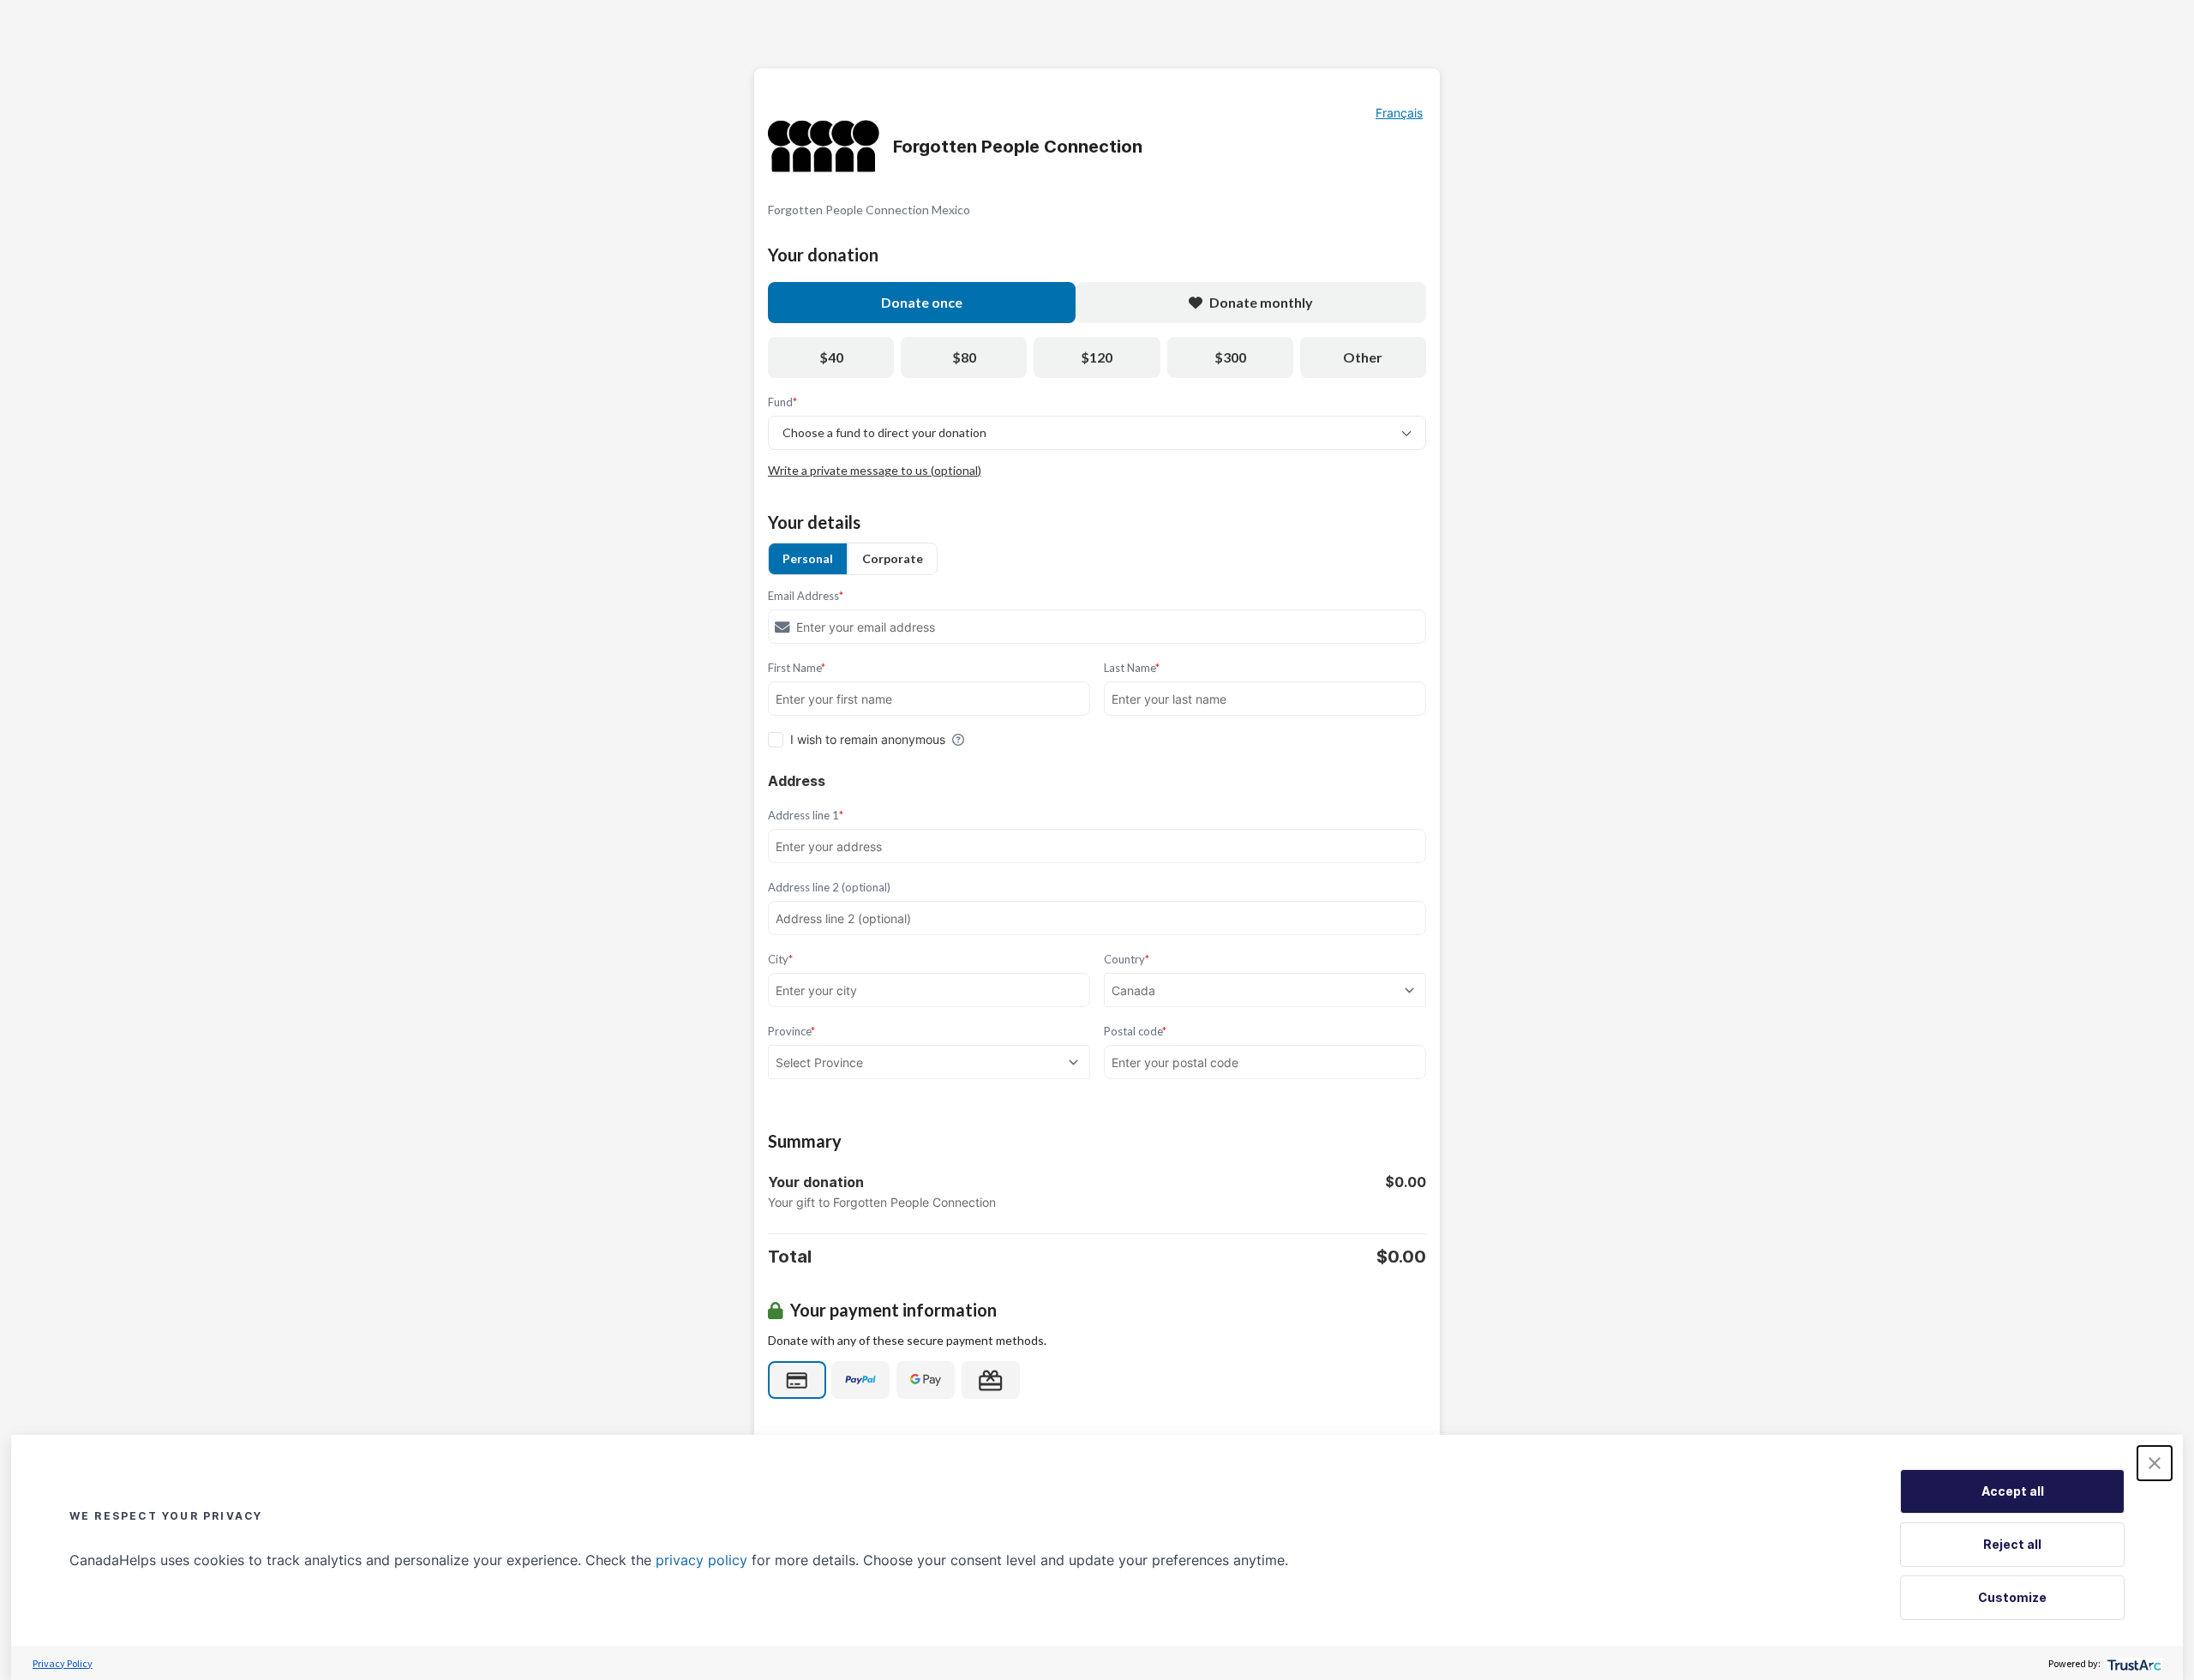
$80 (964, 357)
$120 (1097, 357)
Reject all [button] (2012, 1544)
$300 (1230, 357)
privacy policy (701, 1560)
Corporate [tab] (893, 558)
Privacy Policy (63, 1663)
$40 (831, 357)
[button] (2155, 1463)
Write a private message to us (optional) (875, 470)
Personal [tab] (808, 558)
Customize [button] (2012, 1597)
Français (1399, 113)
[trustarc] (2133, 1663)
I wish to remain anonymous (868, 739)
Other (1363, 357)
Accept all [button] (2013, 1491)
